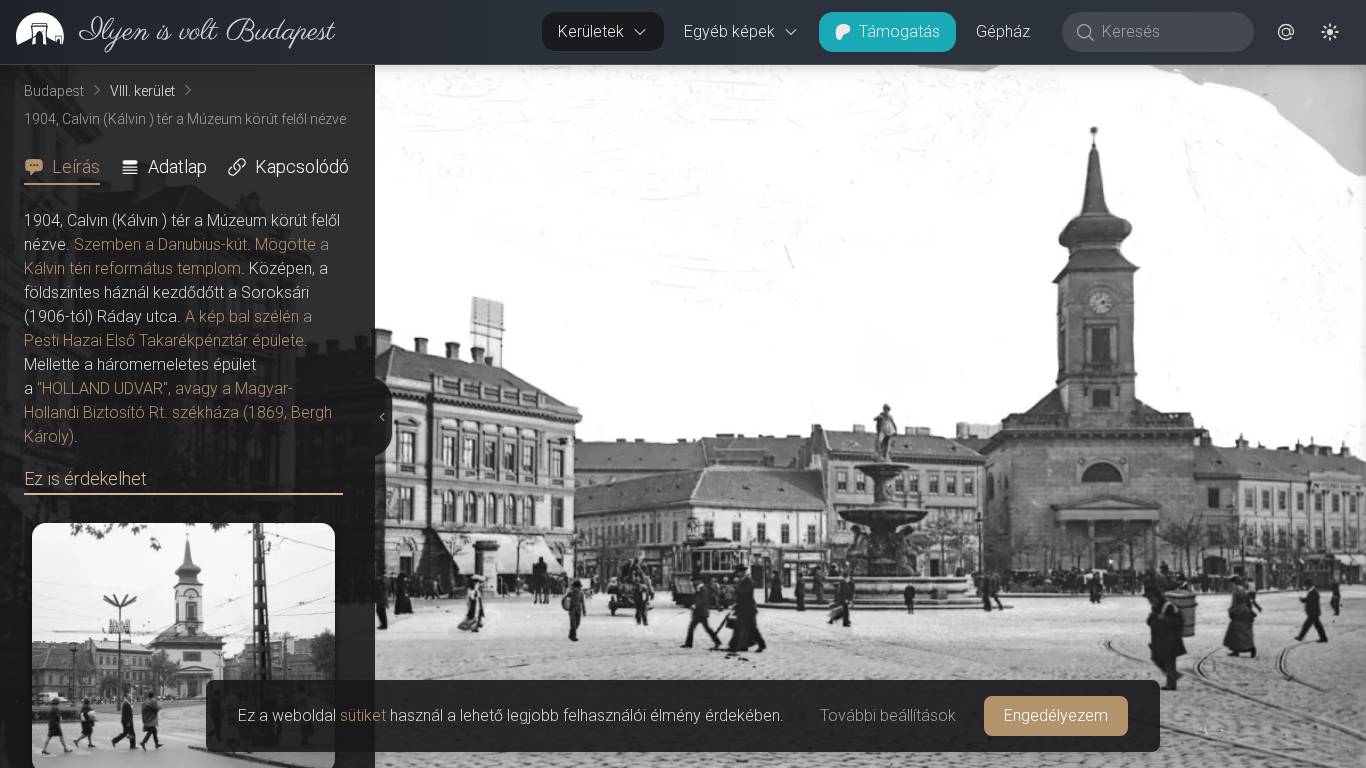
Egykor (983, 81)
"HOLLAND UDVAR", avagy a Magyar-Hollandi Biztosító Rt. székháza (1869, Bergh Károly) (178, 412)
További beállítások (888, 715)
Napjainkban (1126, 81)
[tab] (68, 167)
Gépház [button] (1003, 31)
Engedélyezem (1056, 715)
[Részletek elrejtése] (383, 417)
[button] (1286, 32)
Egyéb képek (729, 31)
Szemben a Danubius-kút (160, 244)
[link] (167, 32)
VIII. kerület (142, 91)
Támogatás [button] (899, 31)
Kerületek (591, 31)
